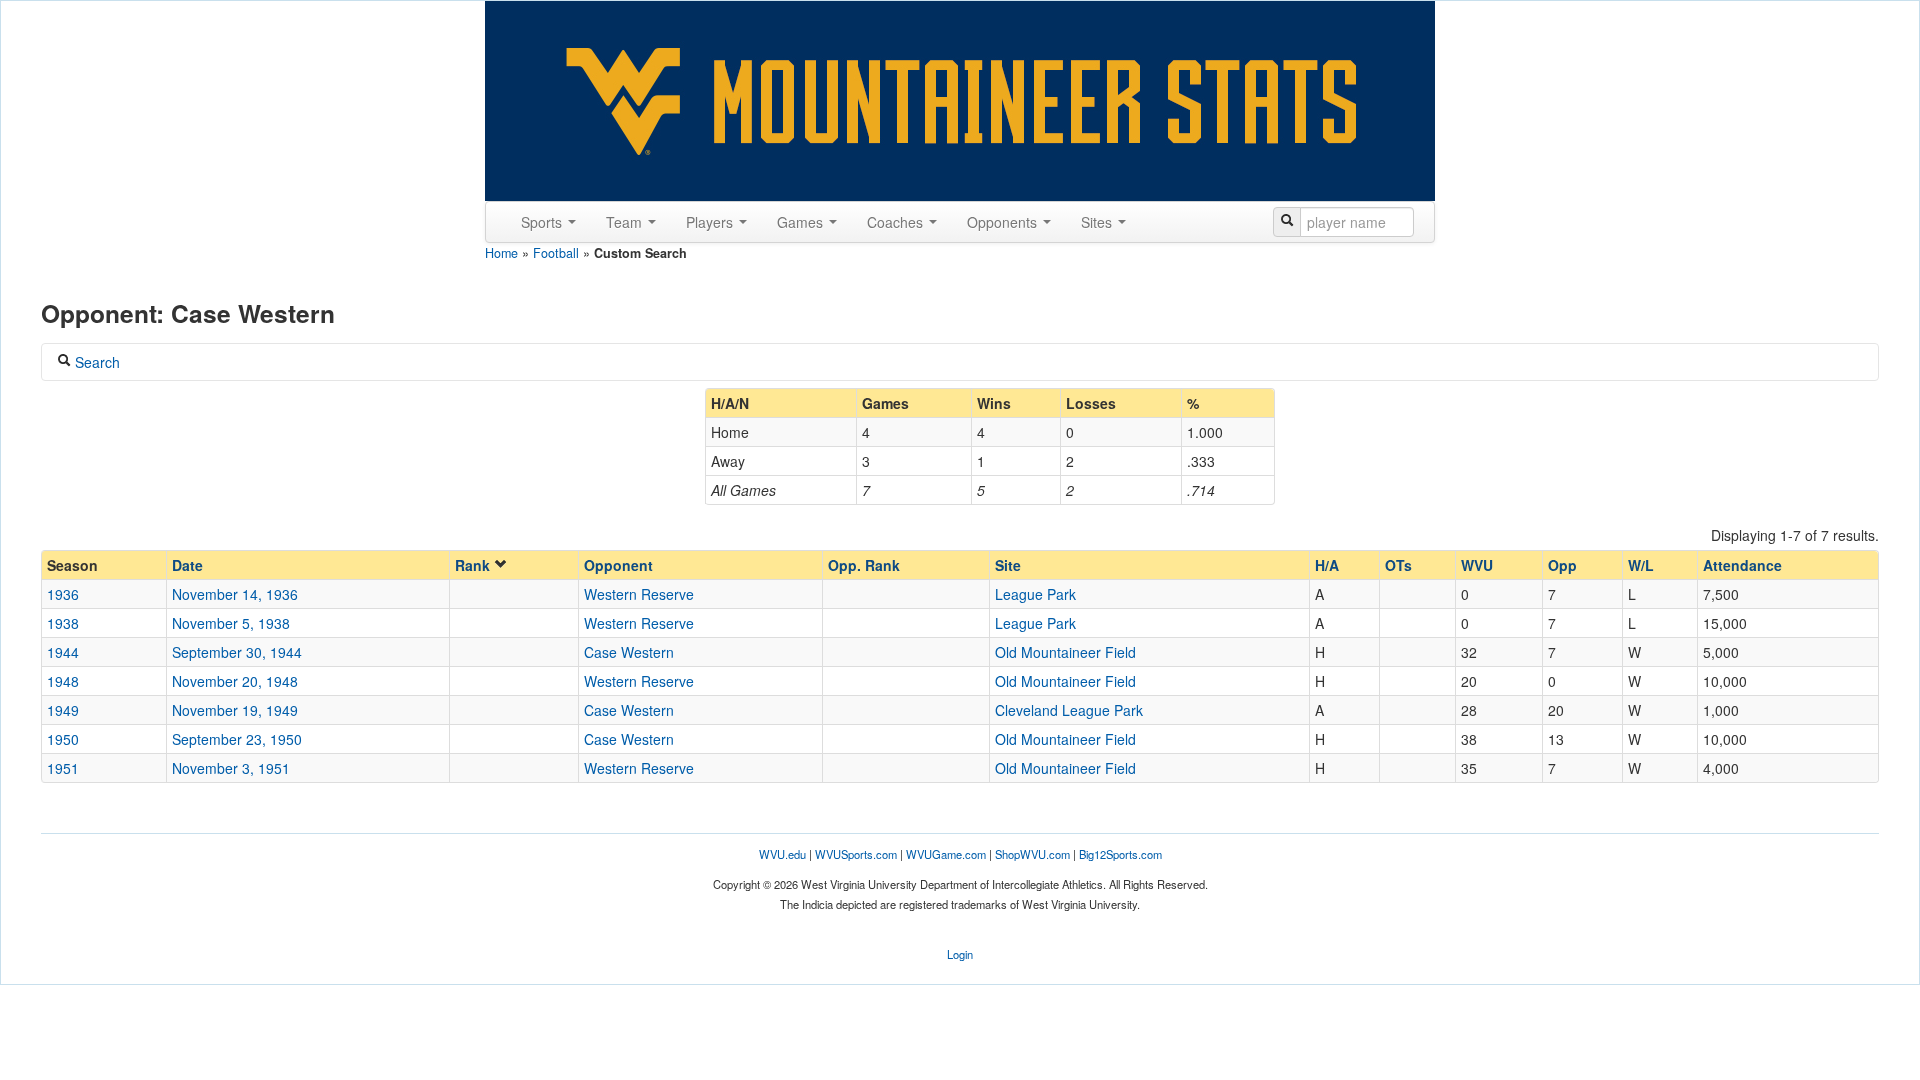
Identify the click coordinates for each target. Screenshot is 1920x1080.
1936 (63, 594)
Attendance (1742, 565)
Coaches (897, 222)
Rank (474, 565)
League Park (1035, 594)
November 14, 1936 (235, 594)
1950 (63, 739)
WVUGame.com (946, 854)
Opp (1562, 565)
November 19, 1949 (235, 710)
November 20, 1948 (235, 681)
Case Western (629, 652)
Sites (1098, 222)
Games (802, 222)
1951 (63, 768)
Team (626, 222)
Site (1008, 565)
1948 (63, 681)
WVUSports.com (856, 854)
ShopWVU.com (1032, 854)
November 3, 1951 (231, 768)
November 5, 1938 (231, 623)
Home (501, 253)
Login (960, 954)
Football (556, 253)
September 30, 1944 (237, 652)
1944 (63, 652)
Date (187, 565)
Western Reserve (639, 594)
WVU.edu (782, 854)
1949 (63, 710)
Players (711, 222)
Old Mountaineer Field (1065, 652)
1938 (63, 623)
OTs (1398, 565)
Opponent (618, 565)
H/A (1327, 565)
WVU (1477, 565)
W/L (1641, 565)
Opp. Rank (864, 565)
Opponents (1004, 222)
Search (95, 362)
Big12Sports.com (1120, 854)
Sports (543, 222)
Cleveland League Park (1069, 710)
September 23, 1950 (237, 739)
